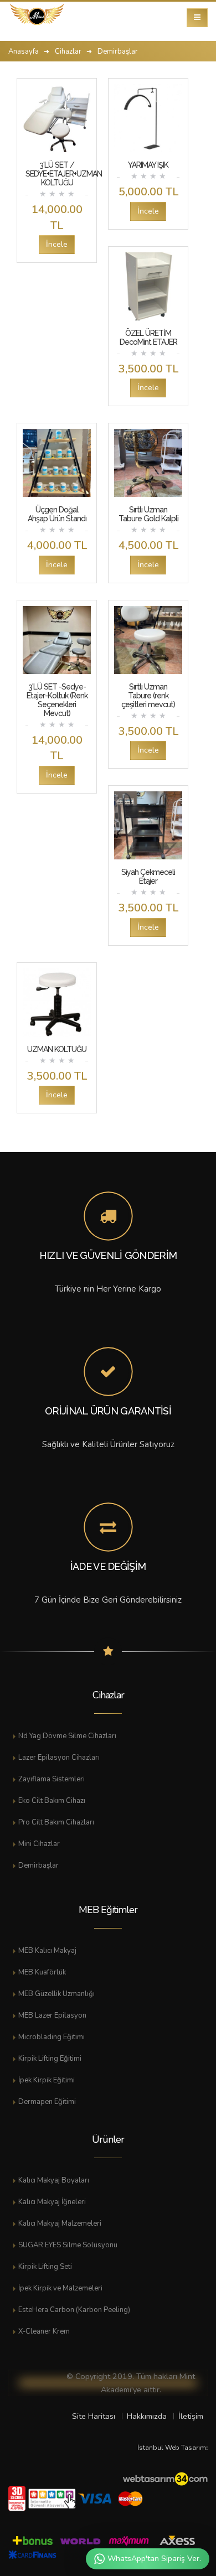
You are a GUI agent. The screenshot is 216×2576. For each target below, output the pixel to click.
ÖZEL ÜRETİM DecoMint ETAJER (148, 338)
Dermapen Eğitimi (47, 2102)
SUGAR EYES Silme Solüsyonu (68, 2245)
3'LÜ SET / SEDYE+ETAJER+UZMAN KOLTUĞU (64, 174)
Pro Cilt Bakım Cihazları (56, 1822)
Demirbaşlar (38, 1865)
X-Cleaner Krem (44, 2331)
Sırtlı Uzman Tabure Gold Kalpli (148, 514)
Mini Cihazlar (39, 1844)
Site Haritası (94, 2416)
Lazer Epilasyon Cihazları (59, 1758)
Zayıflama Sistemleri (52, 1779)
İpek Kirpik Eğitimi (47, 2080)
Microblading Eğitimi (52, 2037)
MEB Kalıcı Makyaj (47, 1951)
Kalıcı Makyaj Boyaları (54, 2180)
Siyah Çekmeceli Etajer (148, 877)
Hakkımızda (147, 2416)
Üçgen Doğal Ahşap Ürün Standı (57, 514)
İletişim (191, 2416)
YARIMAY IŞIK (148, 165)
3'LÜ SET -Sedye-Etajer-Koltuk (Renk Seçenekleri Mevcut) (57, 700)
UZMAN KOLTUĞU (57, 1049)
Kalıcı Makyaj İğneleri (52, 2202)
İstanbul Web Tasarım (172, 2448)
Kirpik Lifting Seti (45, 2267)
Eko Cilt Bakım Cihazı (52, 1801)
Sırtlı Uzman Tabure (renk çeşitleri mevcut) (148, 696)
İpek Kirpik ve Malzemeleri (60, 2288)
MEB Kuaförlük (42, 1972)
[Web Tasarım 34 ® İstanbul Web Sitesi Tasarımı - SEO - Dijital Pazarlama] (165, 2480)
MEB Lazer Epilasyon (52, 2015)
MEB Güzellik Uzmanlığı (56, 1994)
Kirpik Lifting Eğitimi (50, 2059)
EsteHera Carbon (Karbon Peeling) (74, 2310)
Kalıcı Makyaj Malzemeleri (60, 2223)
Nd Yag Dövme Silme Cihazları (67, 1736)
